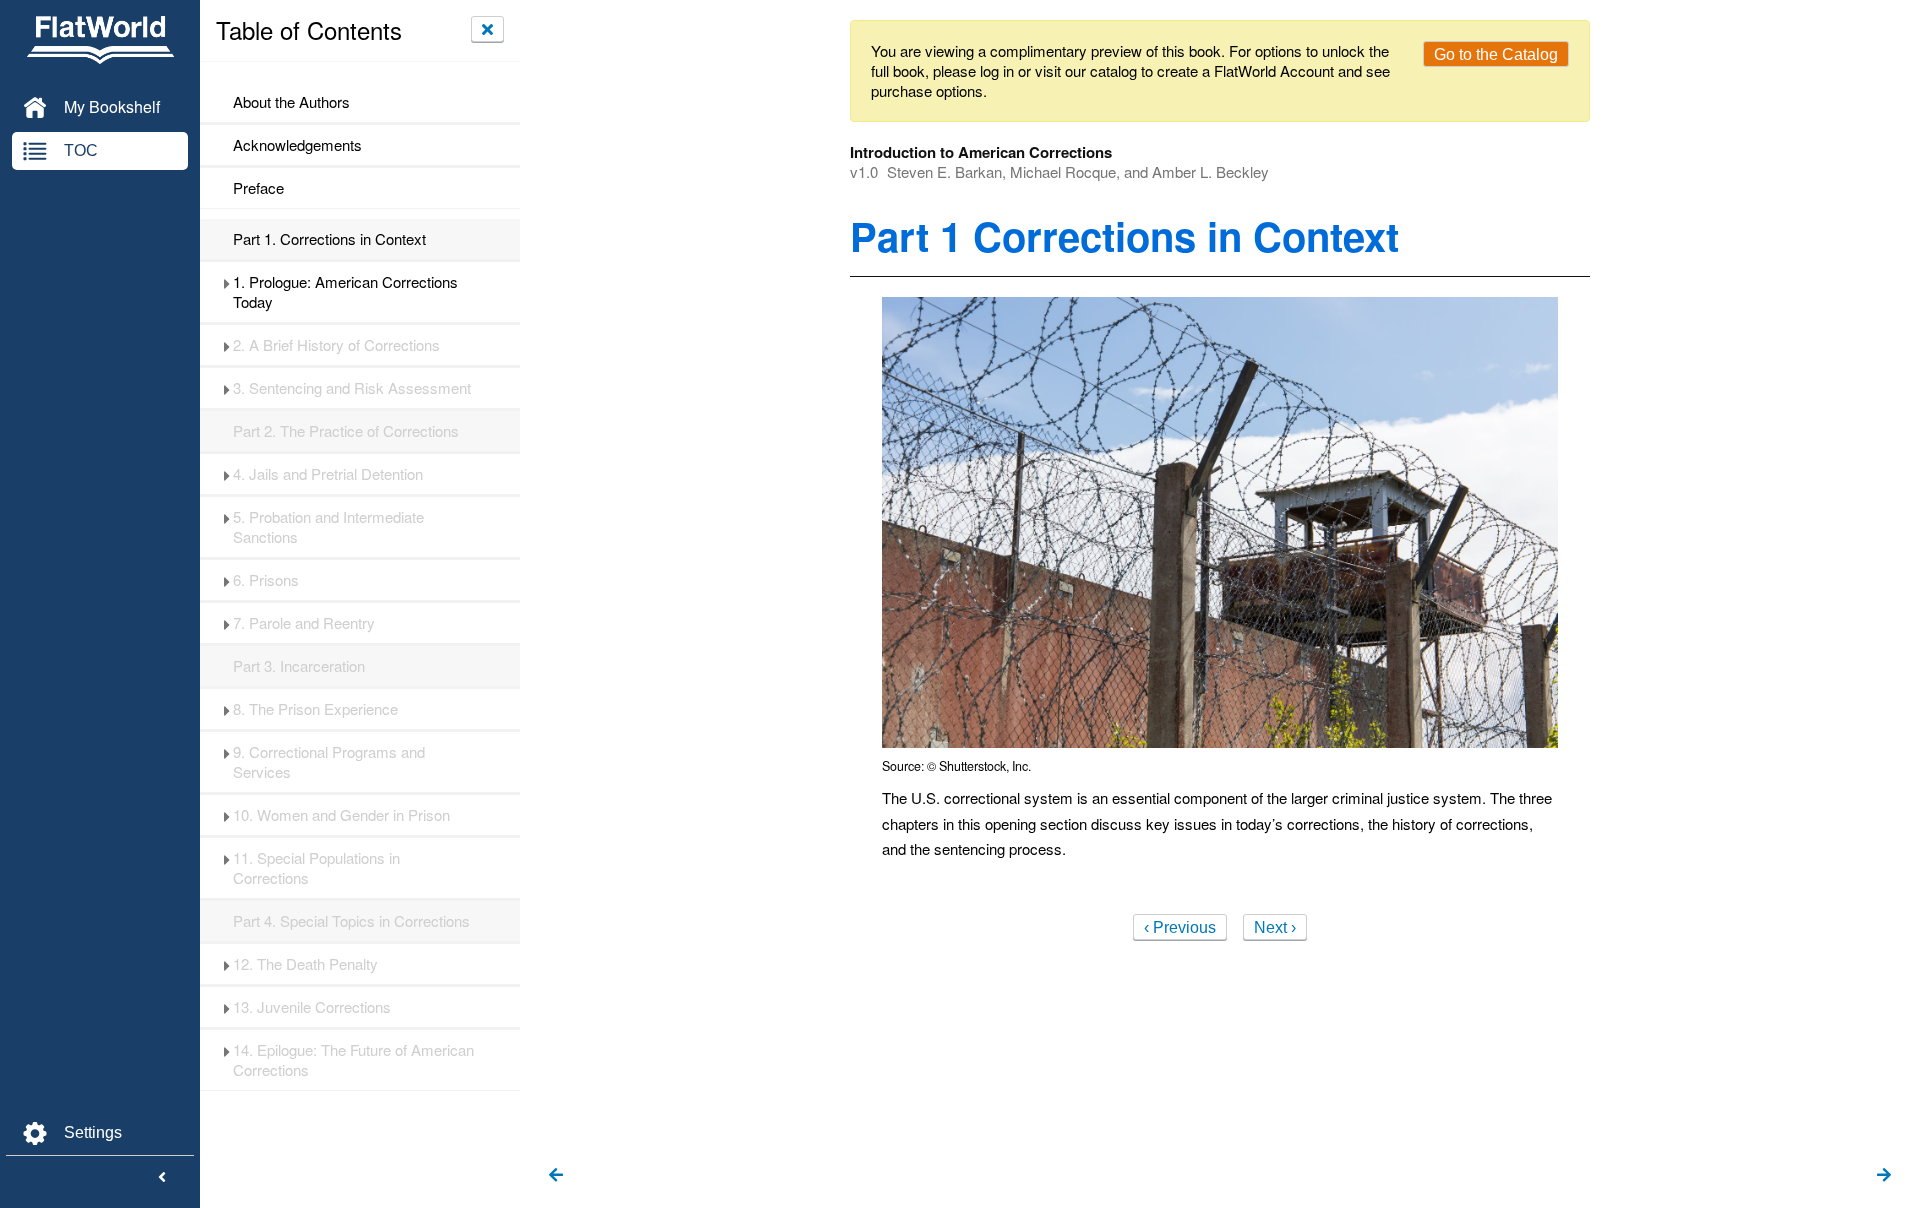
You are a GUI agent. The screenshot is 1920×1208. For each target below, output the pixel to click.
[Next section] (1884, 1176)
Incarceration (299, 666)
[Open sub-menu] (226, 282)
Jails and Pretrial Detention (328, 474)
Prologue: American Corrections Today (345, 292)
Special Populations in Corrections (316, 868)
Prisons (266, 580)
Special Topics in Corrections (351, 921)
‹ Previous (1180, 927)
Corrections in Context (329, 239)
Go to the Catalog (1496, 54)
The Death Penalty (305, 964)
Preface (258, 188)
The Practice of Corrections (346, 431)
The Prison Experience (315, 709)
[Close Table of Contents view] (487, 29)
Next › (1275, 927)
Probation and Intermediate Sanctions (328, 527)
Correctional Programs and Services (329, 762)
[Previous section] (556, 1176)
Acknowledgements (297, 145)
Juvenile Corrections (312, 1007)
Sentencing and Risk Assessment (352, 388)
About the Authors (291, 102)
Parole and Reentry (304, 623)
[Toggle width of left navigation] (162, 1178)
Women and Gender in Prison (341, 815)
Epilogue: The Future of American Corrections (353, 1060)
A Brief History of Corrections (336, 345)
